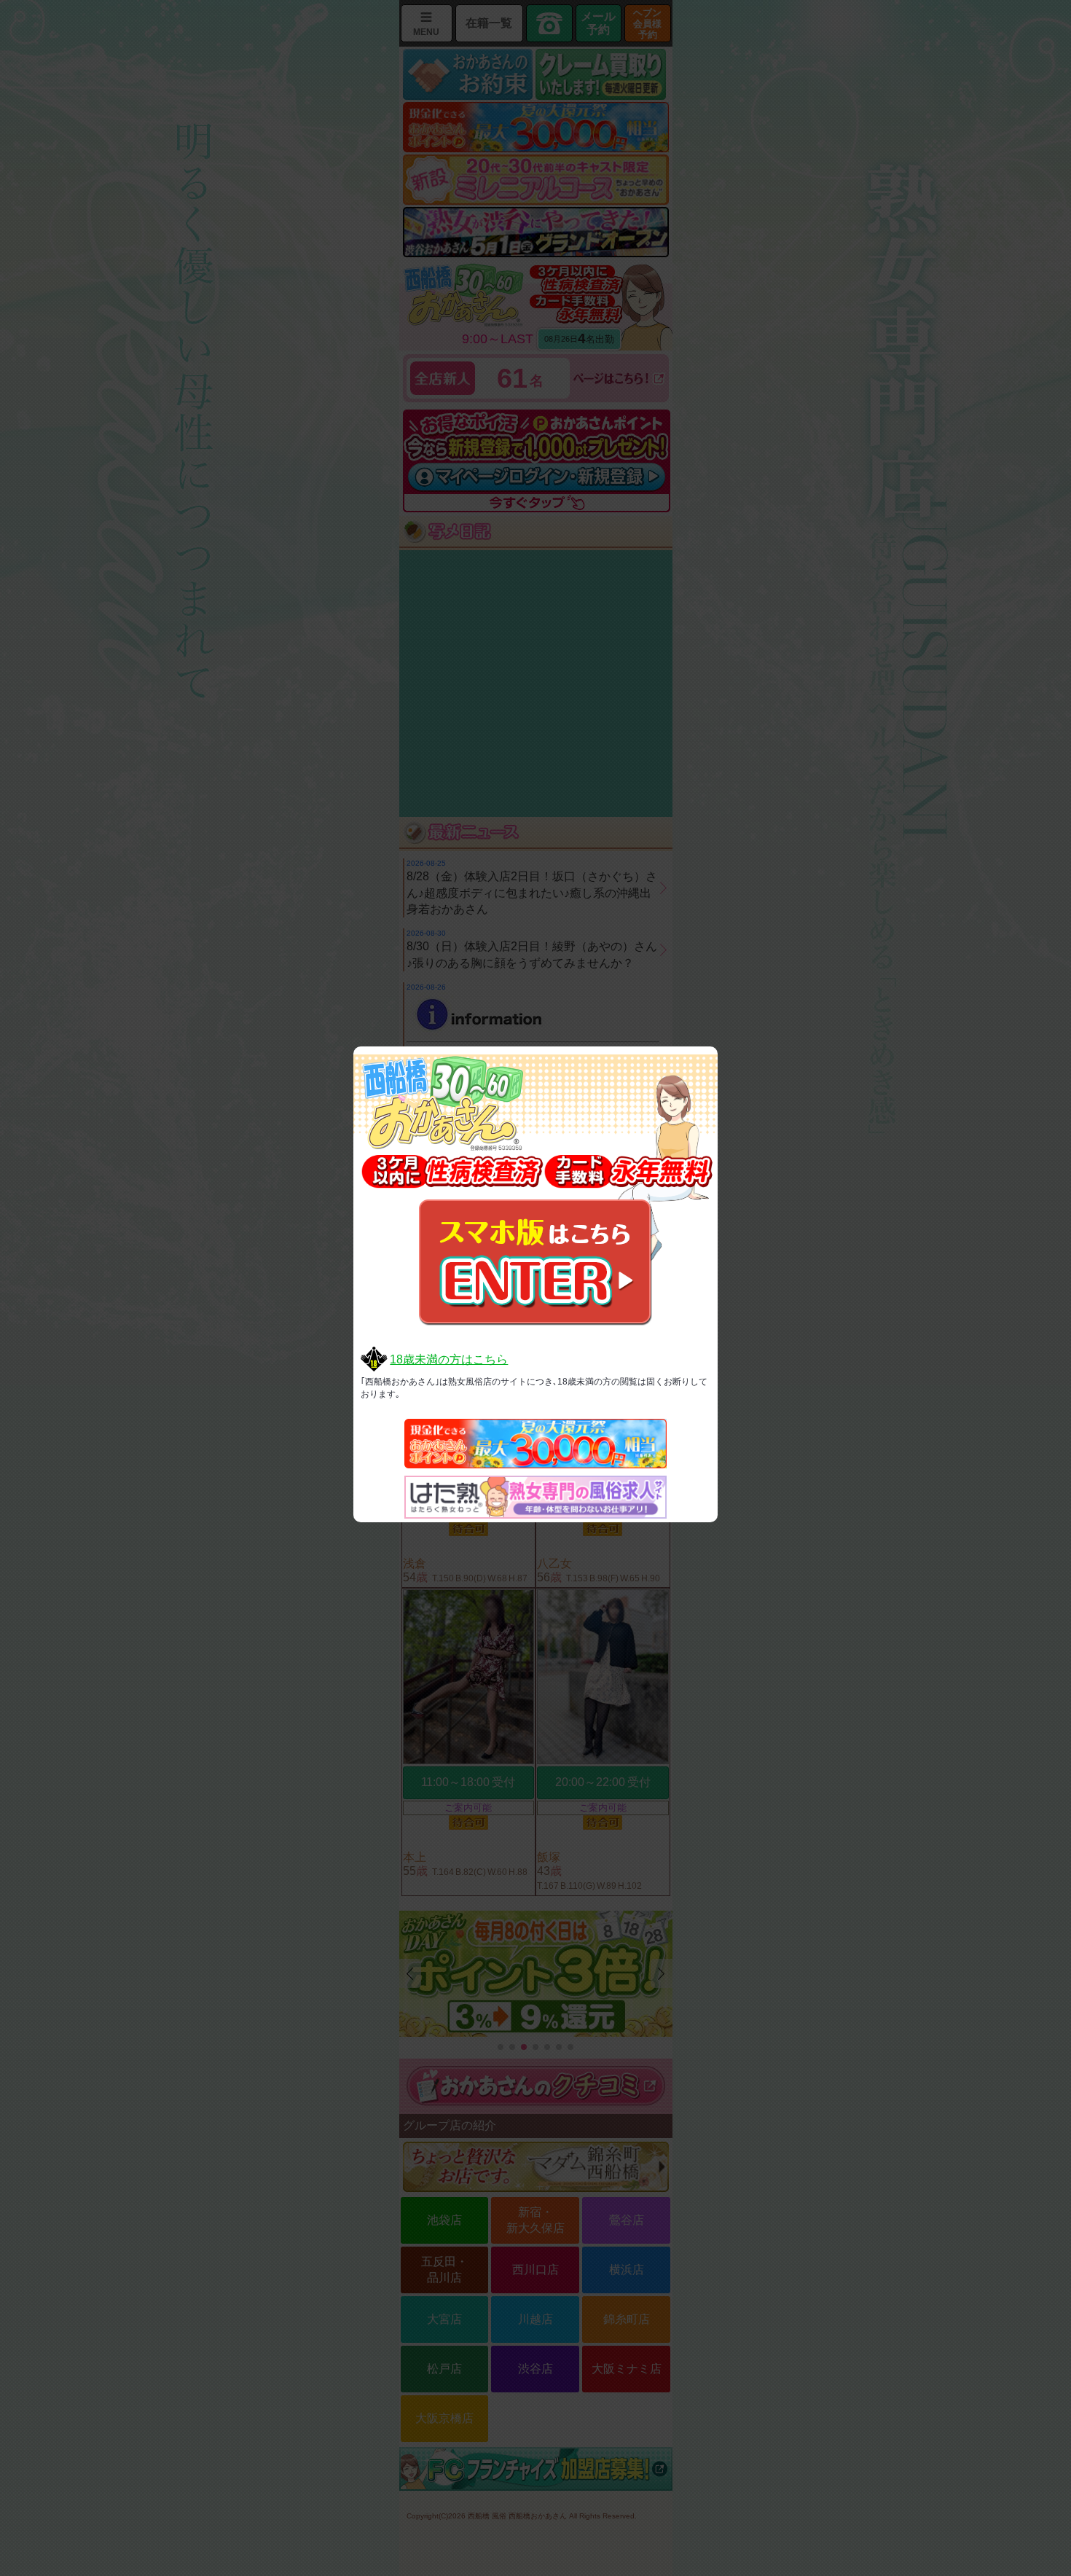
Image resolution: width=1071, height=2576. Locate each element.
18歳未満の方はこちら (449, 1359)
